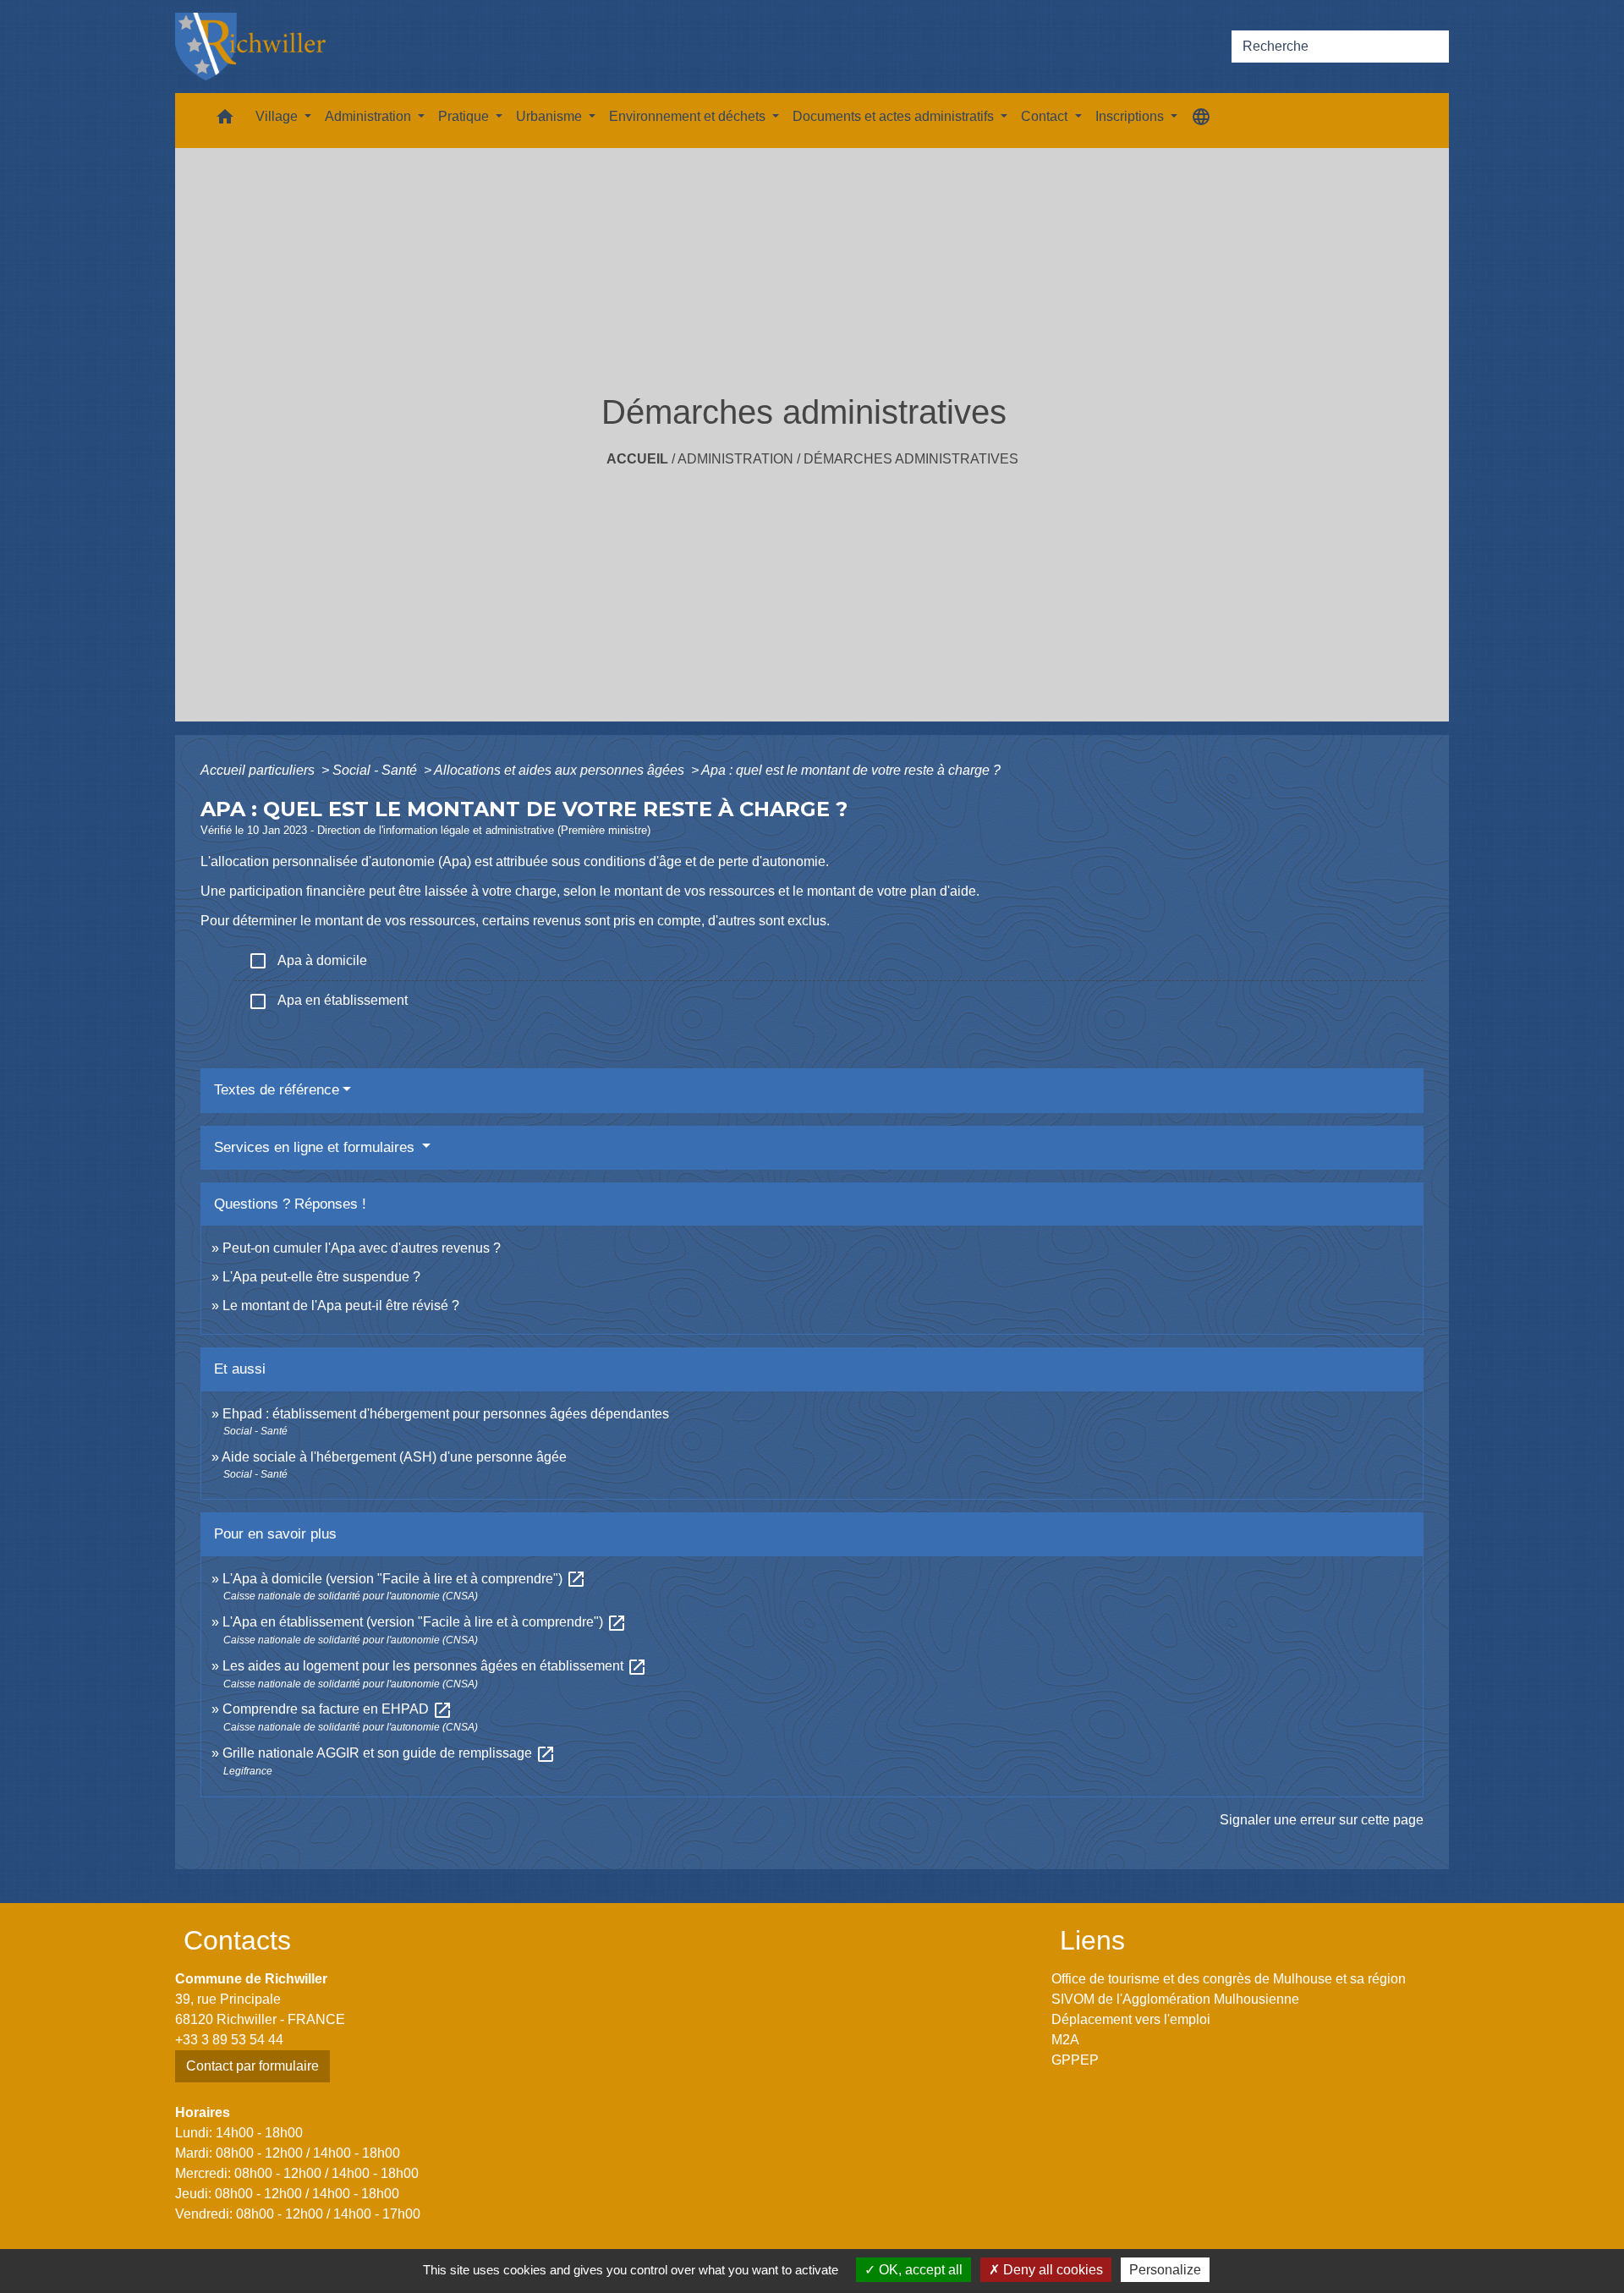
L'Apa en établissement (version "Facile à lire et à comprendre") (425, 1622)
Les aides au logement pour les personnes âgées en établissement (435, 1666)
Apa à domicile (307, 961)
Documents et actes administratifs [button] (895, 116)
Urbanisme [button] (551, 116)
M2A (1065, 2040)
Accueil (637, 459)
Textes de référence (277, 1090)
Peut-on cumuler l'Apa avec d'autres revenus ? (362, 1248)
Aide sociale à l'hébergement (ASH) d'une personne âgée (394, 1457)
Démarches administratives (911, 459)
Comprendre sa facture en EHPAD (337, 1709)
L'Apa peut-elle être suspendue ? (321, 1277)
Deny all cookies (1051, 2270)
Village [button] (278, 116)
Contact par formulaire (252, 2066)
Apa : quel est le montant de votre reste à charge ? (851, 770)
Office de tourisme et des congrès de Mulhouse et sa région (1229, 1979)
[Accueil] (250, 47)
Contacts (237, 1940)
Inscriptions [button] (1131, 116)
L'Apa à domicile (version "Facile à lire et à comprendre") (404, 1579)
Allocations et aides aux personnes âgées (561, 770)
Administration (735, 459)
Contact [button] (1046, 116)
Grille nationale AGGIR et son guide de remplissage (389, 1753)
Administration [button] (370, 116)
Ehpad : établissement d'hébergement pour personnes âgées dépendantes (446, 1414)
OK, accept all (919, 2270)
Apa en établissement (328, 1001)
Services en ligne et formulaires (316, 1147)
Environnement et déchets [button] (689, 116)
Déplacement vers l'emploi (1131, 2019)
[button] (225, 121)
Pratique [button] (465, 116)
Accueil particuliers (259, 770)
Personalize (1165, 2270)
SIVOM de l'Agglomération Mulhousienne (1175, 1999)
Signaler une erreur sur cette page (1322, 1820)
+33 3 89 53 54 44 (229, 2040)
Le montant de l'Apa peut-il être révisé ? (341, 1306)
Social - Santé (376, 770)
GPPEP (1075, 2060)
